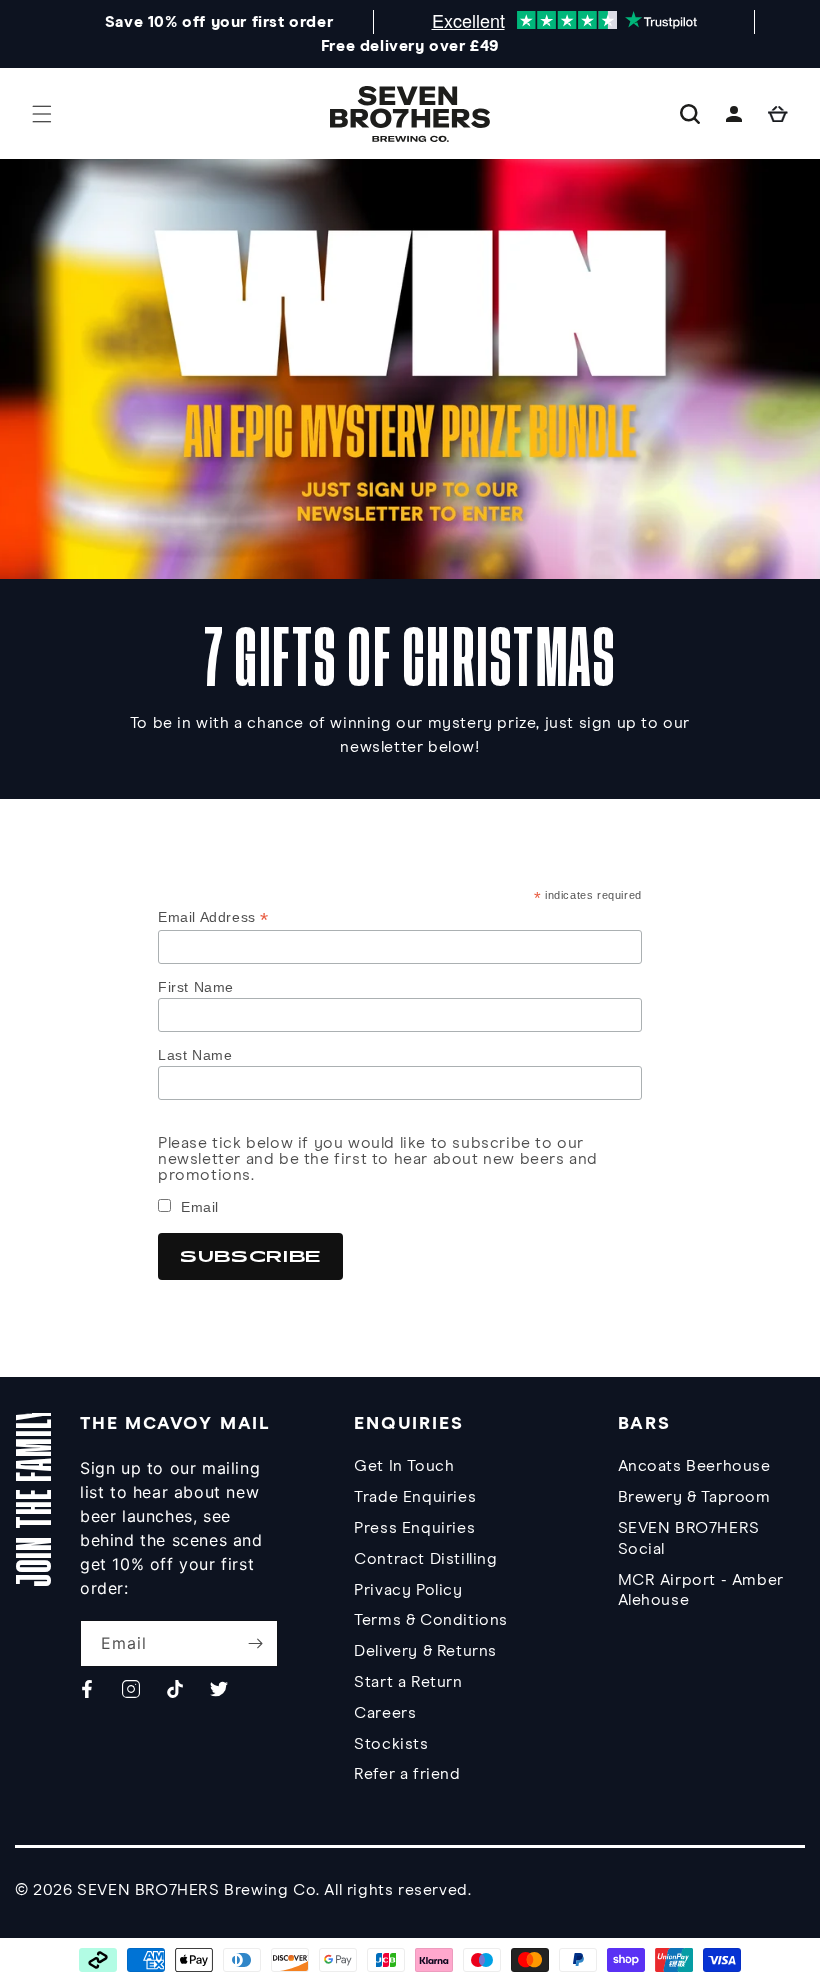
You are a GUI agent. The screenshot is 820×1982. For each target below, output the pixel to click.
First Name (196, 987)
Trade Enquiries (415, 1497)
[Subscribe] (255, 1643)
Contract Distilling (425, 1559)
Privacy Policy (408, 1590)
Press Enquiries (414, 1528)
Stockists (391, 1744)
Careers (385, 1713)
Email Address (213, 917)
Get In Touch (404, 1466)
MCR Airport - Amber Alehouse (701, 1590)
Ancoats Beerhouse (694, 1466)
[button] (42, 114)
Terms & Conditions (431, 1620)
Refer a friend (407, 1774)
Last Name (195, 1055)
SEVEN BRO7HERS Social (689, 1538)
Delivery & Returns (425, 1651)
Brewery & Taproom (694, 1497)
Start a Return (408, 1682)
